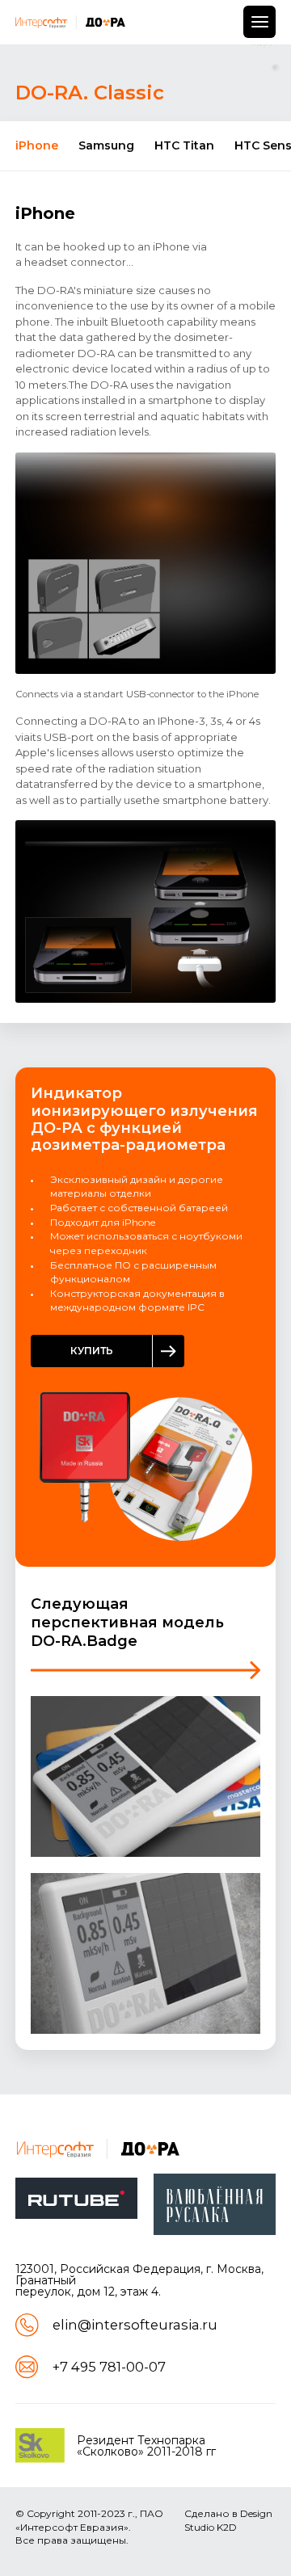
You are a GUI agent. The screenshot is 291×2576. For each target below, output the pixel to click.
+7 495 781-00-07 (109, 2367)
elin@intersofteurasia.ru (135, 2325)
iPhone (37, 145)
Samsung (106, 145)
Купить (92, 1351)
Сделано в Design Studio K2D (228, 2520)
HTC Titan (184, 145)
